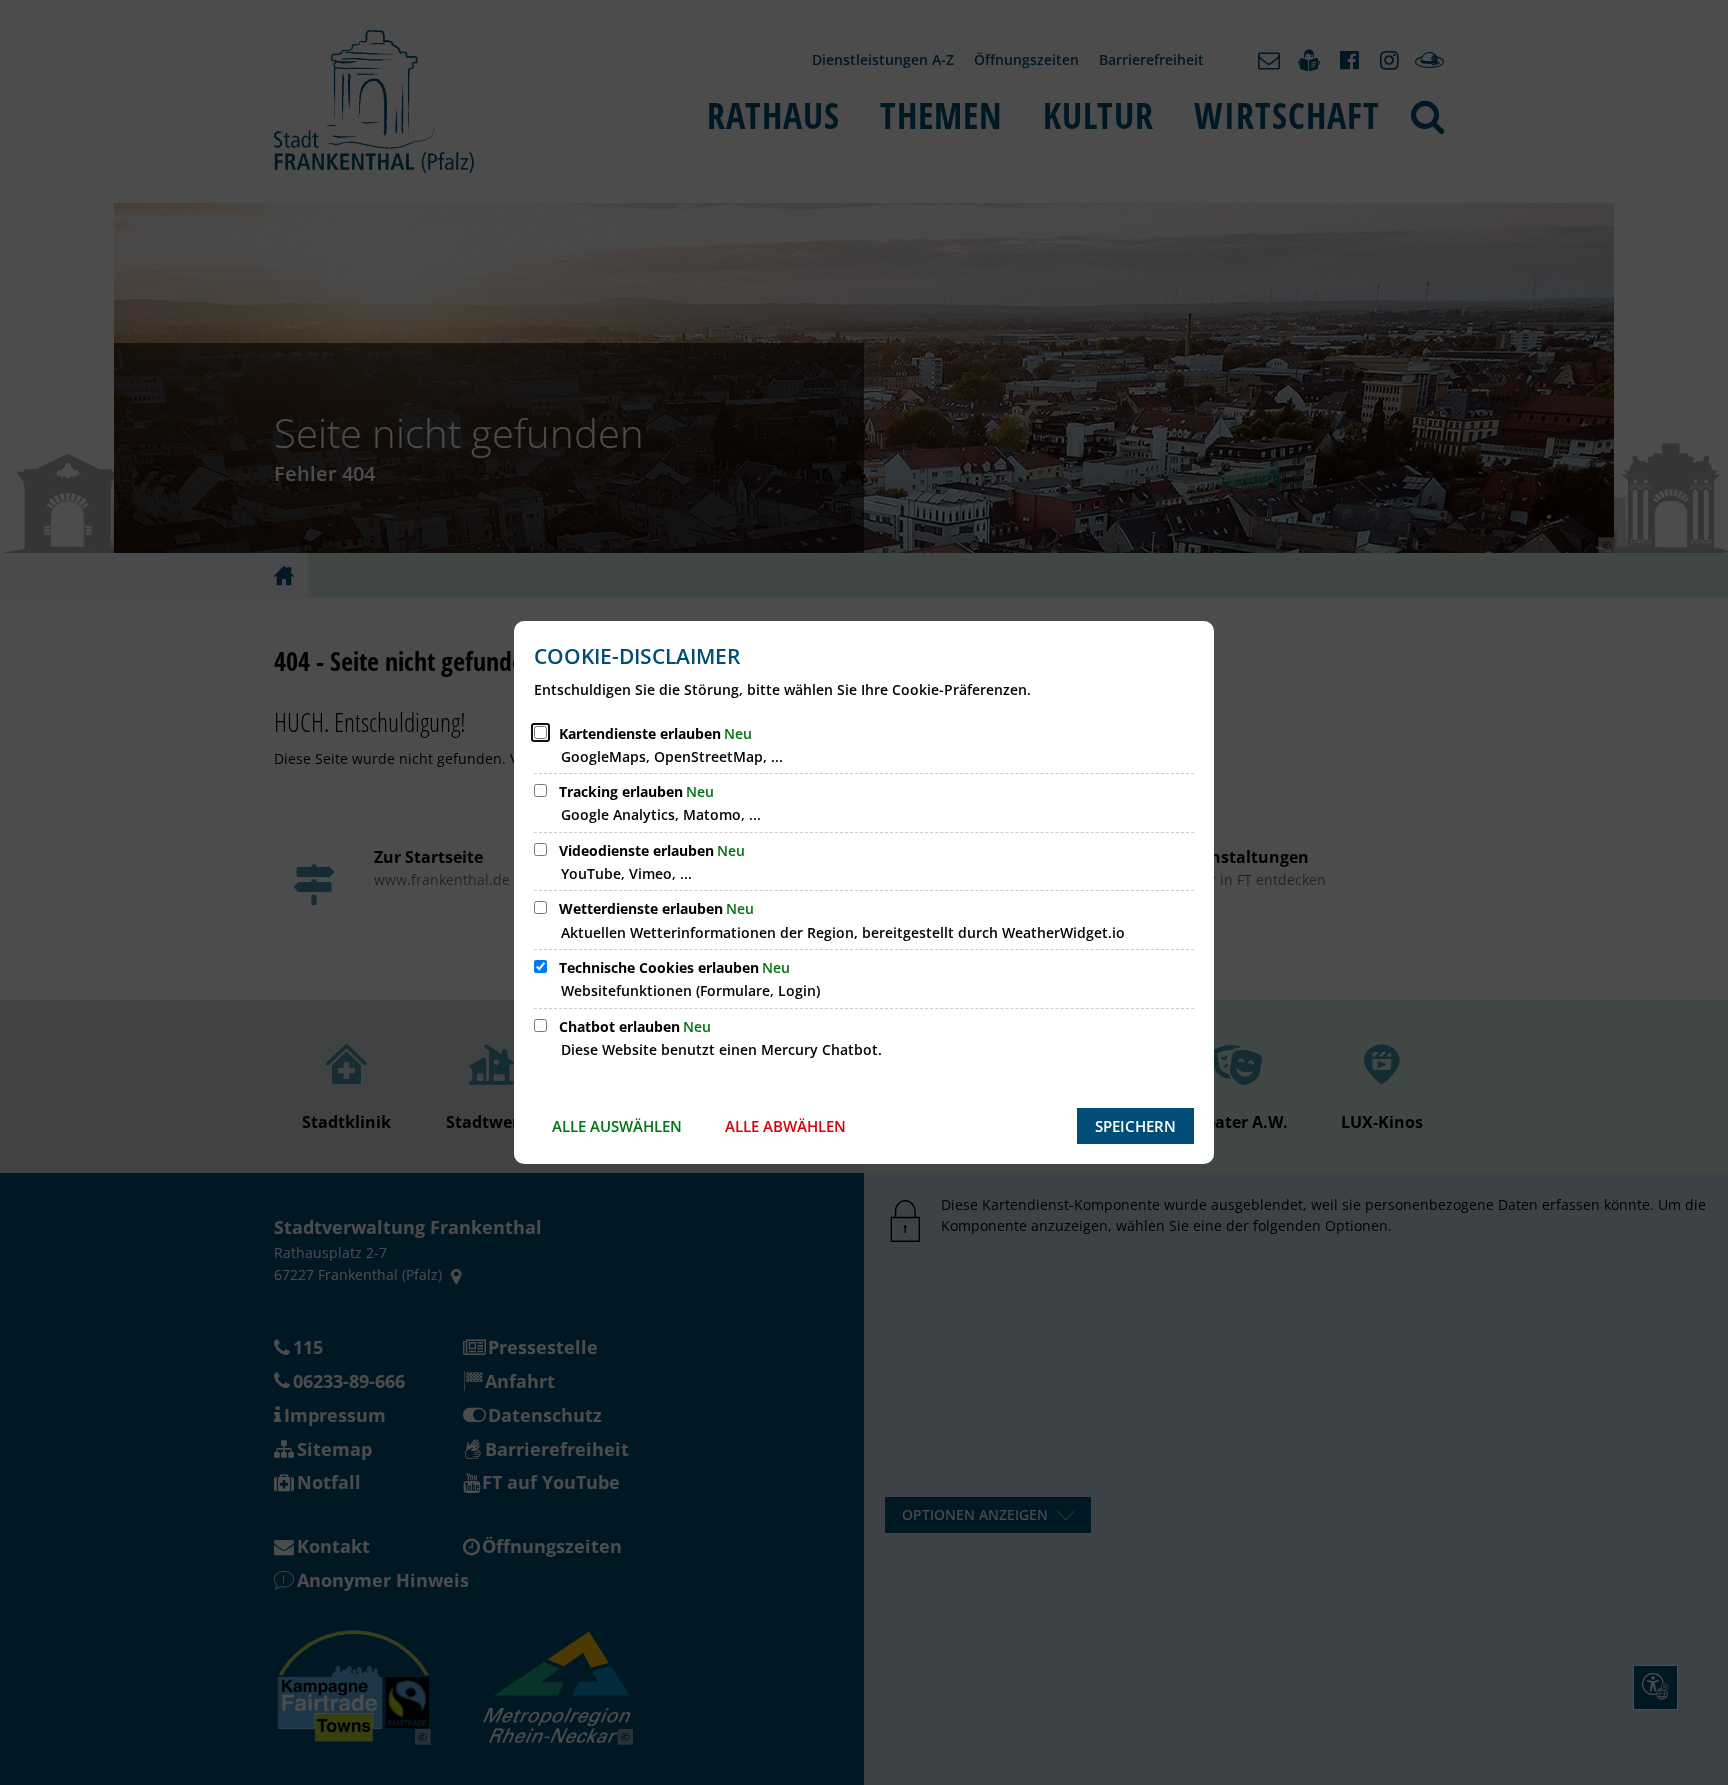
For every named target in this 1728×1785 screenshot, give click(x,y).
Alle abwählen (785, 1126)
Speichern (1135, 1126)
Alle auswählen (617, 1126)
